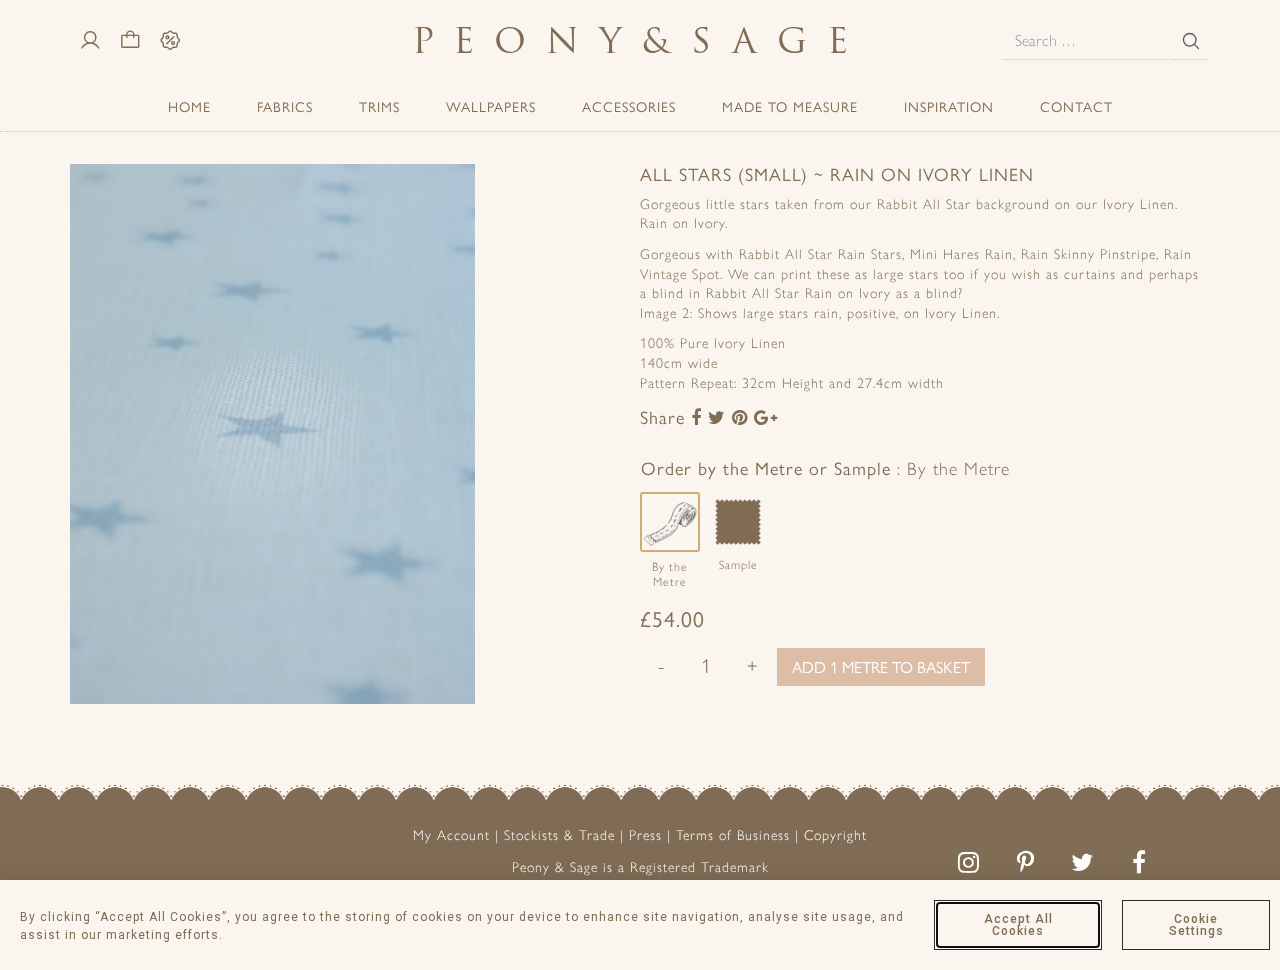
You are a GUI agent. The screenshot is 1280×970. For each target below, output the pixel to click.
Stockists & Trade (559, 835)
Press (645, 835)
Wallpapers (491, 106)
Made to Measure (790, 106)
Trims (379, 106)
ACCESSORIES (629, 106)
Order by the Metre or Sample (825, 467)
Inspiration (949, 106)
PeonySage (640, 40)
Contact (1076, 106)
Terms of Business (733, 835)
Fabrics (285, 106)
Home (189, 106)
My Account (451, 835)
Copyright (835, 835)
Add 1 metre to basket (881, 666)
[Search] (1191, 41)
